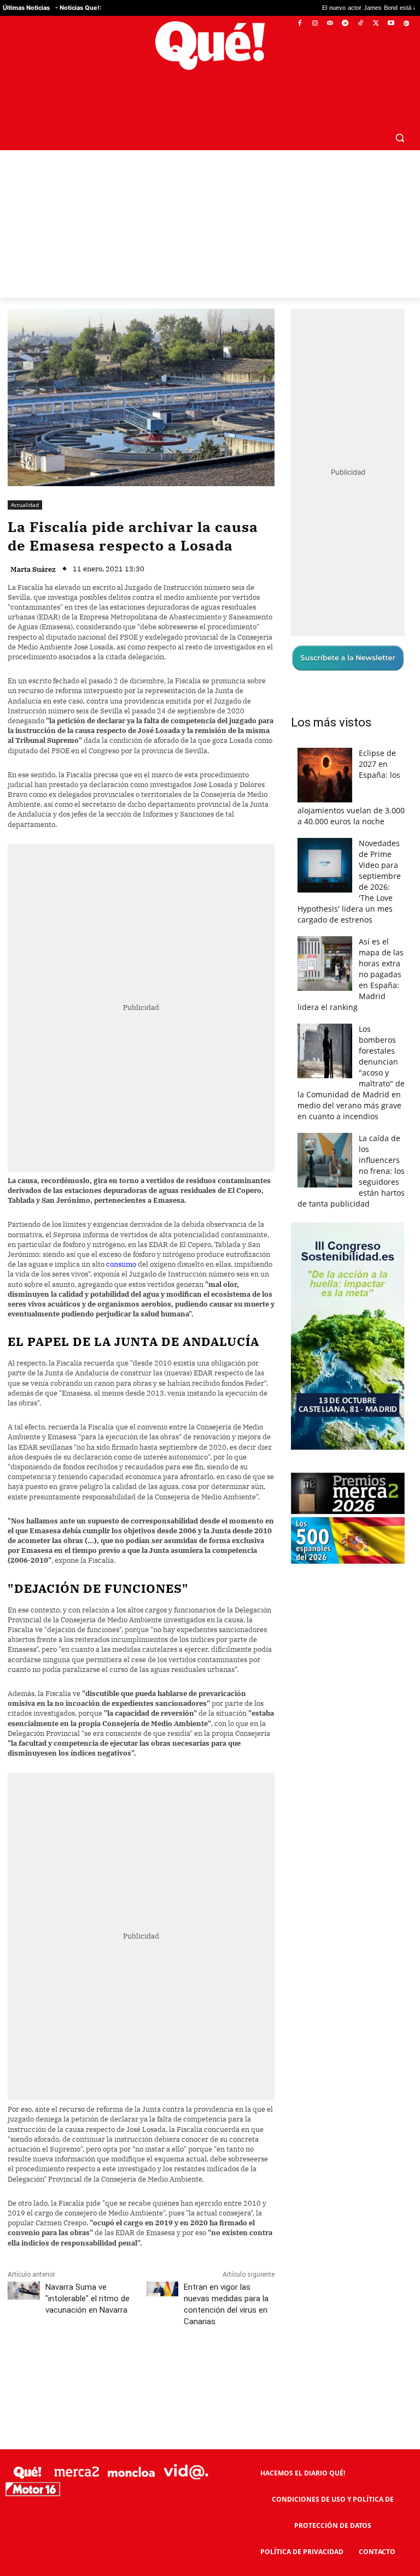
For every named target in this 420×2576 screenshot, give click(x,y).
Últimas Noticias (26, 8)
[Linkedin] (223, 2344)
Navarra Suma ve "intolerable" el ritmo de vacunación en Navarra (87, 2272)
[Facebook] (300, 24)
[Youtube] (391, 24)
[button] (399, 111)
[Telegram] (345, 24)
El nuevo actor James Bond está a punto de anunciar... (334, 8)
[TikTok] (361, 24)
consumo (121, 1238)
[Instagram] (315, 24)
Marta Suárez (33, 544)
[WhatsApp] (172, 2344)
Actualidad (25, 478)
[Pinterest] (147, 2344)
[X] (376, 24)
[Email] (248, 2344)
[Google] (406, 24)
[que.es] (210, 46)
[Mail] (330, 24)
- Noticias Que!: (78, 8)
